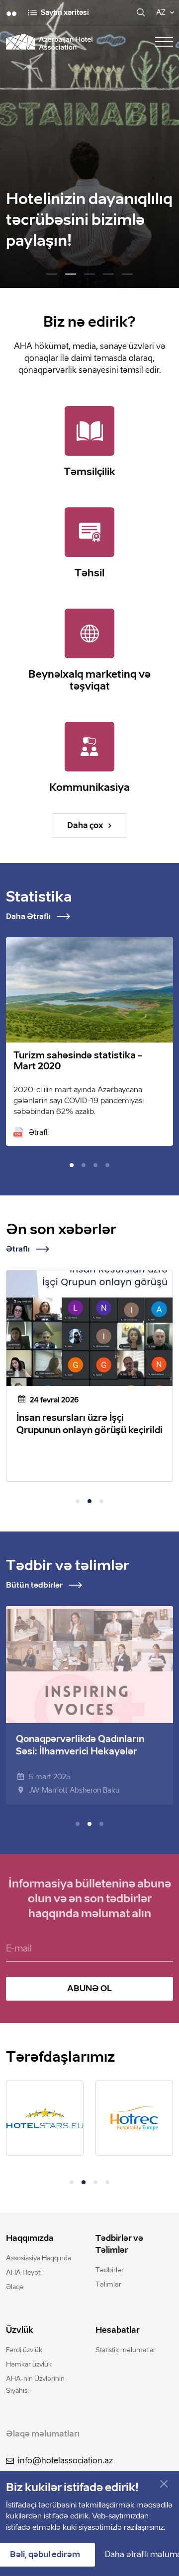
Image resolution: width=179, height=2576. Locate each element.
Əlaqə (15, 2287)
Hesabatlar (118, 2330)
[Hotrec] (134, 2118)
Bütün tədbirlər (34, 1585)
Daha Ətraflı (28, 916)
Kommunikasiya (89, 787)
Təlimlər (108, 2284)
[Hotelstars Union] (45, 2118)
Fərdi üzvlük (24, 2350)
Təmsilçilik (89, 472)
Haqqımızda (30, 2238)
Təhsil (89, 573)
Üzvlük (20, 2330)
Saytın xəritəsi (65, 13)
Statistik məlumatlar (126, 2350)
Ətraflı (39, 1133)
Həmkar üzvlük (29, 2364)
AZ (161, 13)
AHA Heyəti (24, 2272)
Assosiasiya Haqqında (39, 2258)
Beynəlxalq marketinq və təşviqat (89, 680)
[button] (52, 274)
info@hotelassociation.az (65, 2461)
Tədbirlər (110, 2270)
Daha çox (85, 825)
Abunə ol (89, 1988)
